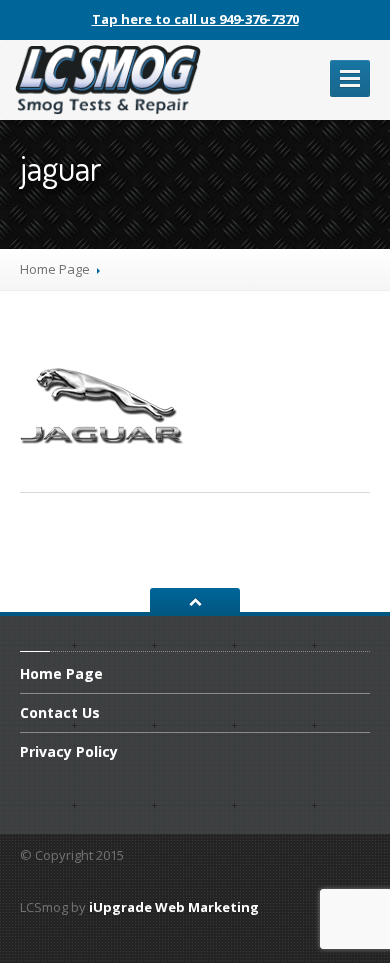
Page (61, 675)
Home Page (55, 269)
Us (60, 712)
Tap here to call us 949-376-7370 (195, 19)
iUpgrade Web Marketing (174, 907)
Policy (69, 751)
